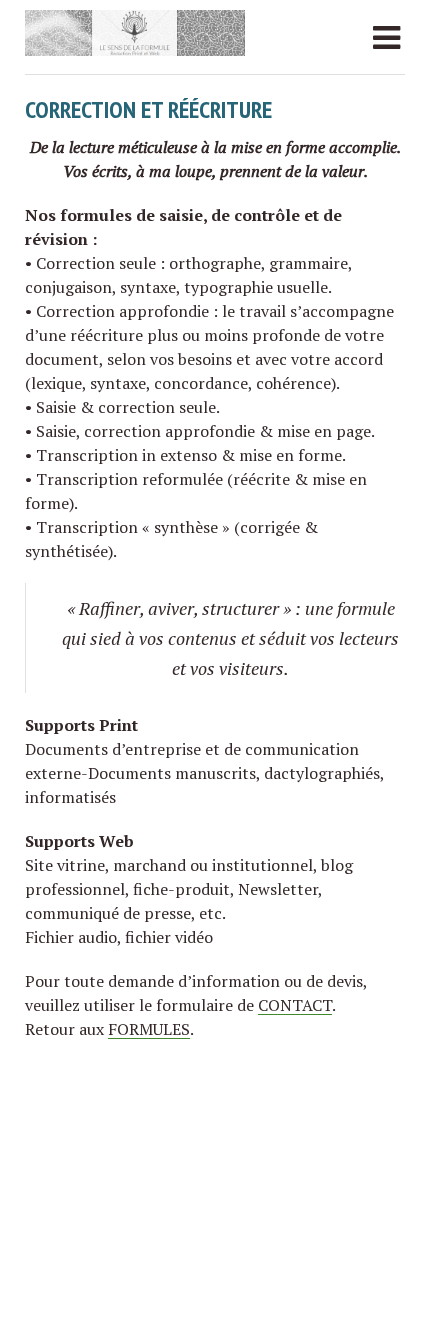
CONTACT (295, 1005)
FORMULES (149, 1029)
